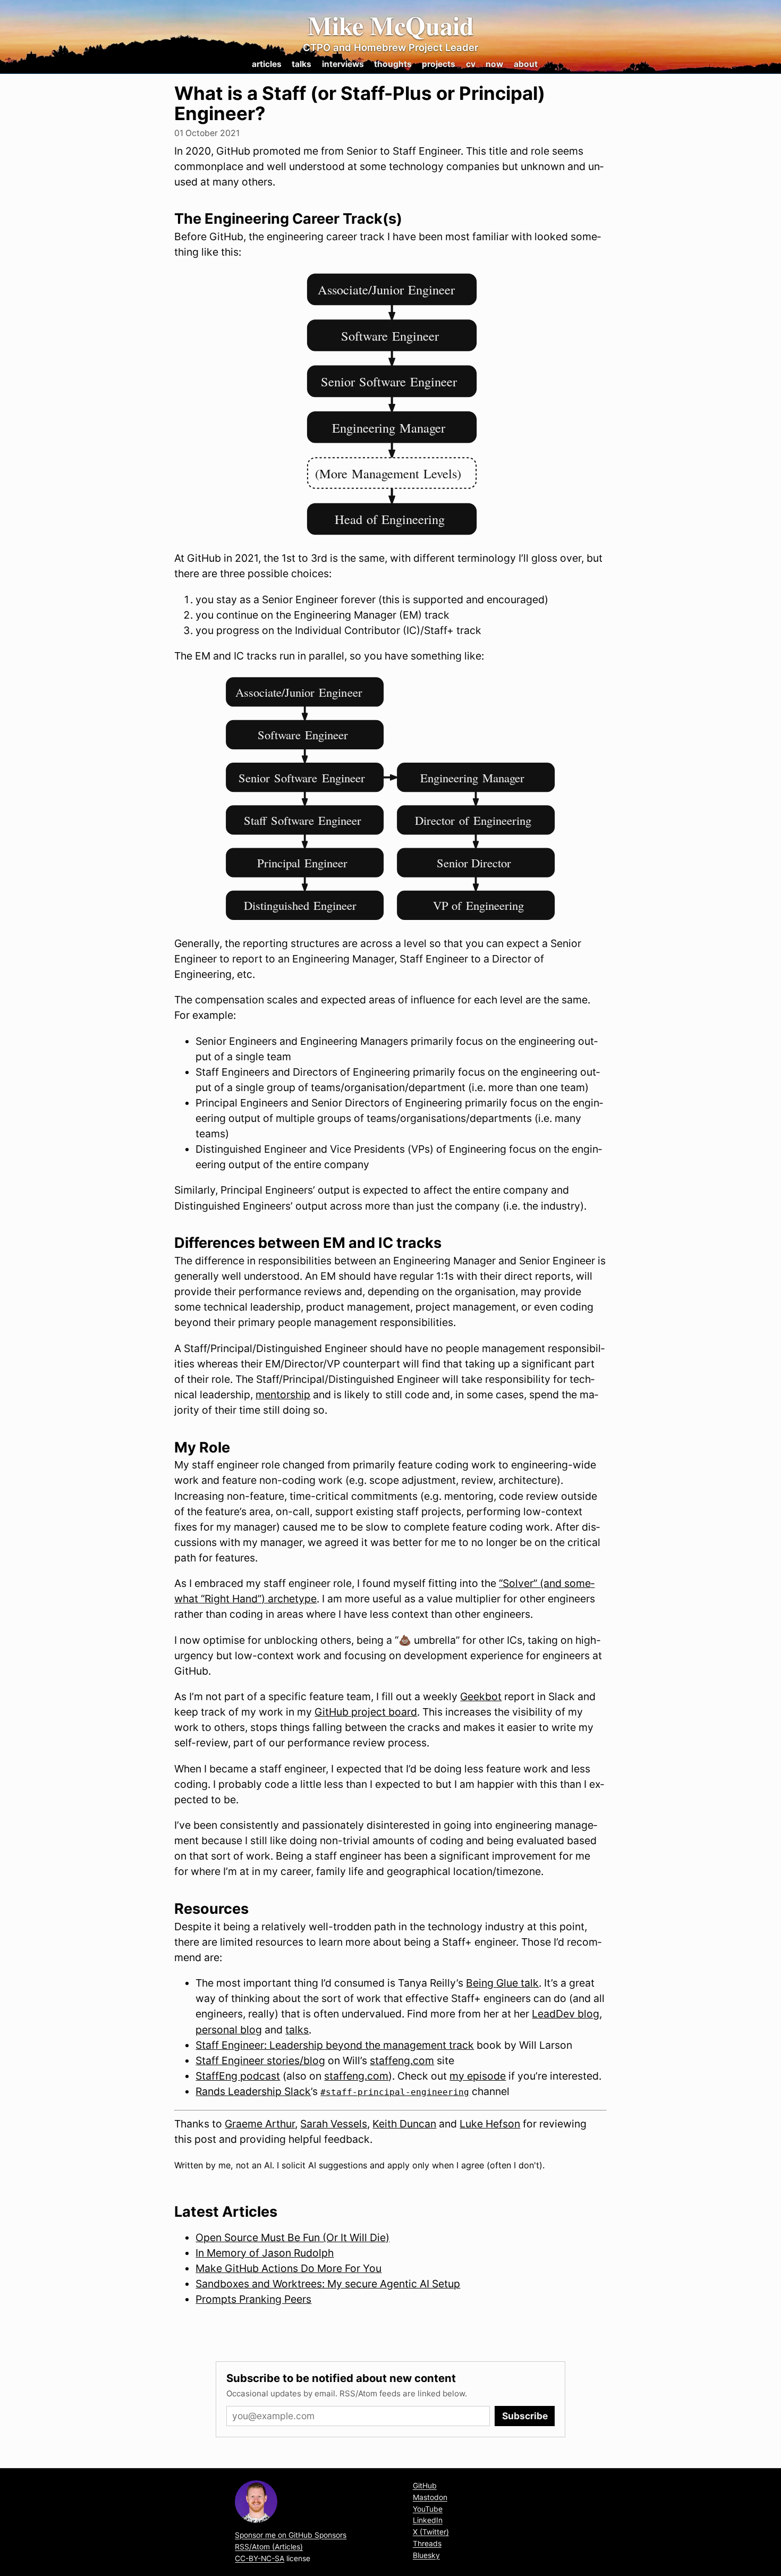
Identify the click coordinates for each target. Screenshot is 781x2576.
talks (297, 2030)
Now (494, 64)
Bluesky (426, 2555)
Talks (302, 64)
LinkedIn (428, 2520)
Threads (427, 2544)
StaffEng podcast (238, 2076)
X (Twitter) (431, 2532)
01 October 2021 (207, 133)
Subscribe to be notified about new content (341, 2378)
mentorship (283, 1395)
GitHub (425, 2486)
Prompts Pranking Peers (253, 2299)
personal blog (229, 2030)
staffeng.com (402, 2060)
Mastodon (430, 2497)
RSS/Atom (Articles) (269, 2547)
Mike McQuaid (391, 26)
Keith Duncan (404, 2124)
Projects (439, 64)
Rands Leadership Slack (253, 2091)
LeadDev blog (566, 2014)
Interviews (343, 64)
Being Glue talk (502, 1983)
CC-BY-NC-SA (260, 2558)
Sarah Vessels (334, 2124)
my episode (478, 2076)
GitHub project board (366, 1712)
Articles (267, 64)
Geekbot (481, 1696)
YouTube (428, 2509)
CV (471, 64)
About (526, 64)
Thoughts (393, 64)
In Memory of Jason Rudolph (265, 2253)
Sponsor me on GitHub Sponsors (291, 2535)
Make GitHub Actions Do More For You (288, 2268)
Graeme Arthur (260, 2124)
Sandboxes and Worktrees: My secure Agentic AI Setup (328, 2284)
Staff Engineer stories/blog (260, 2060)
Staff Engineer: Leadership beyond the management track (335, 2045)
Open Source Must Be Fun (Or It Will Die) (292, 2237)
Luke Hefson (490, 2124)
